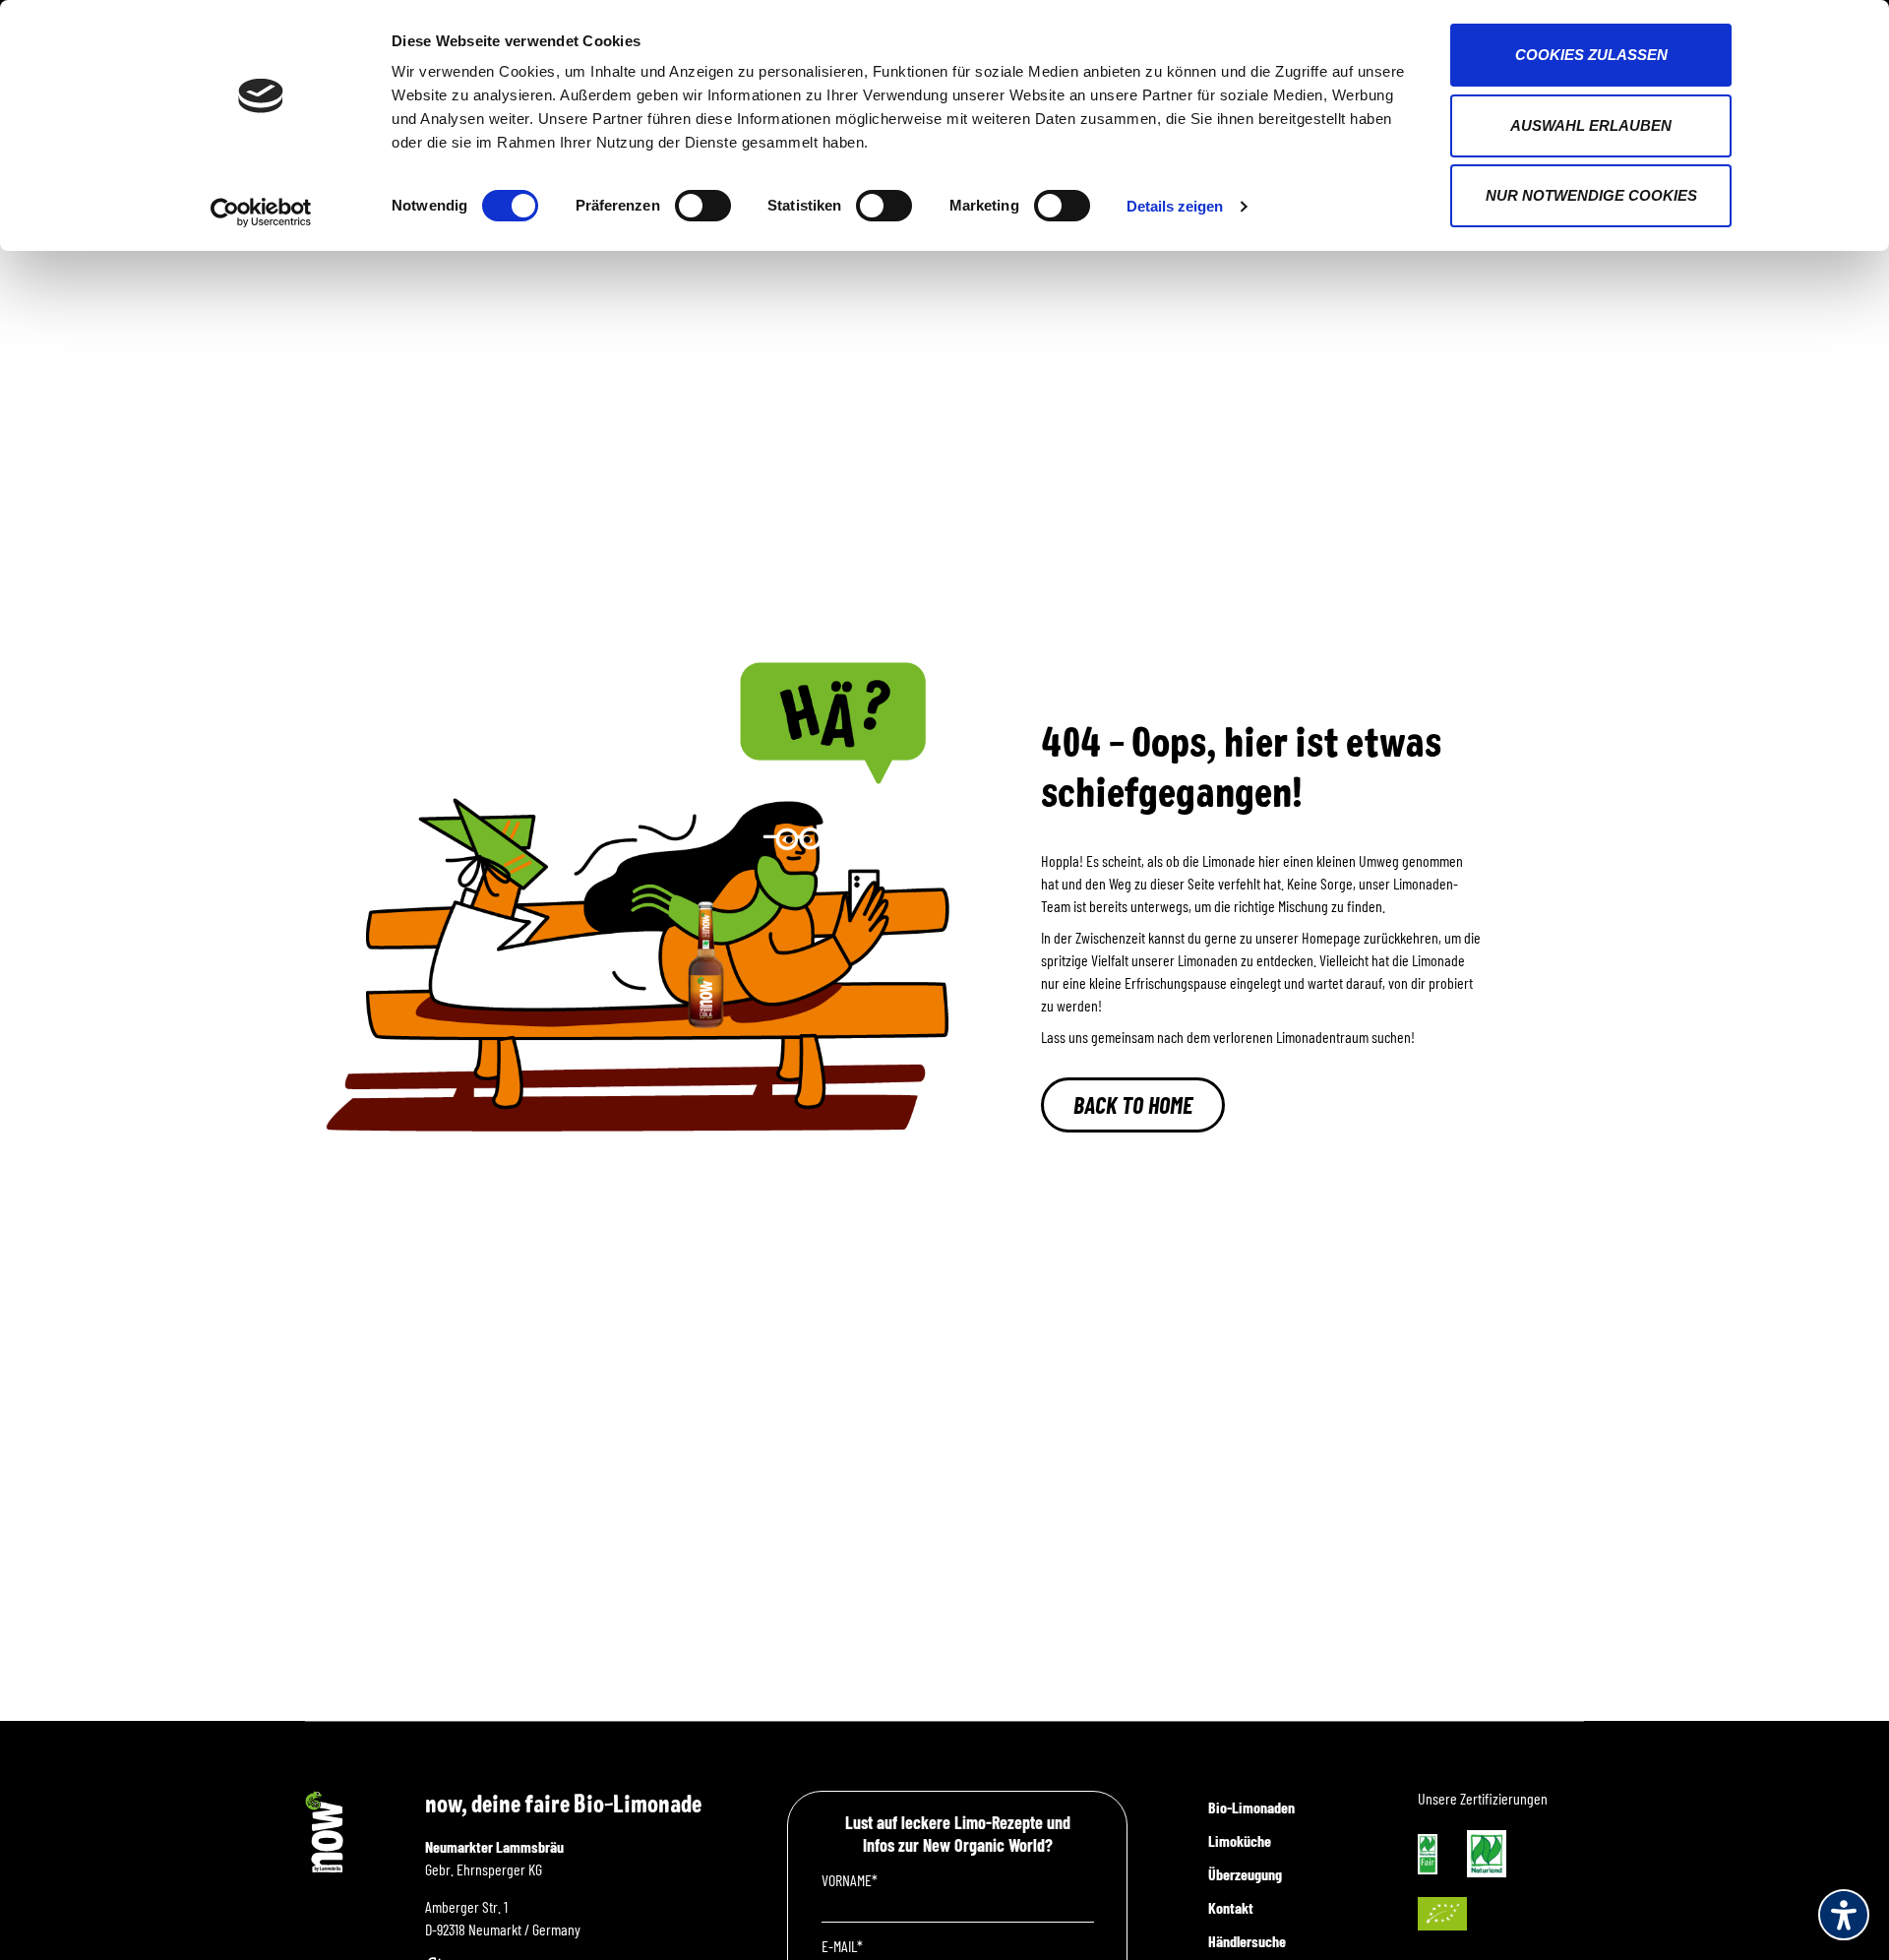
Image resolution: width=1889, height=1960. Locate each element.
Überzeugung (1245, 1874)
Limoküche (1240, 1840)
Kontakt (1231, 1907)
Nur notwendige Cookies (1591, 195)
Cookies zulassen (1591, 55)
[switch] (703, 206)
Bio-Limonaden (1251, 1807)
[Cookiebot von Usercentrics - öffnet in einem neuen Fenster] (261, 213)
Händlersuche (1247, 1941)
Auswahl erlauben (1591, 125)
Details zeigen (1175, 206)
